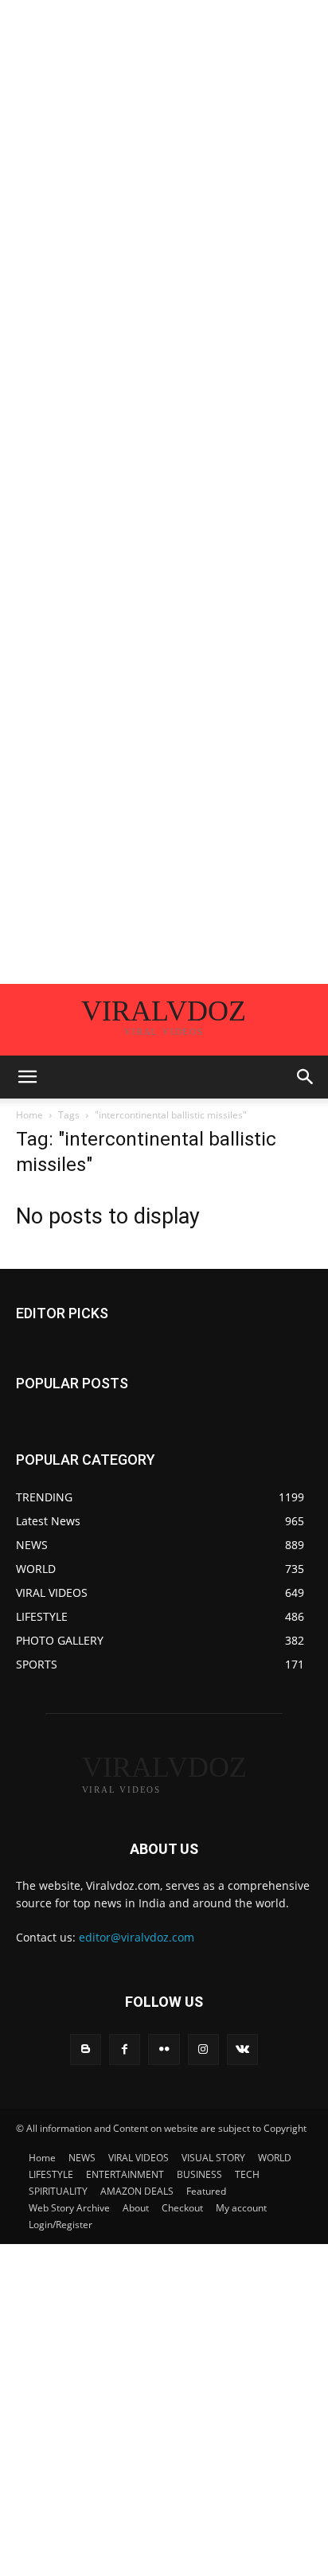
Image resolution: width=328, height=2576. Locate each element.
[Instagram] (203, 2049)
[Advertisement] (164, 164)
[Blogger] (86, 2049)
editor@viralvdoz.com (137, 1937)
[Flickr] (164, 2049)
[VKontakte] (242, 2049)
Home (29, 1115)
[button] (27, 1077)
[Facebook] (125, 2049)
